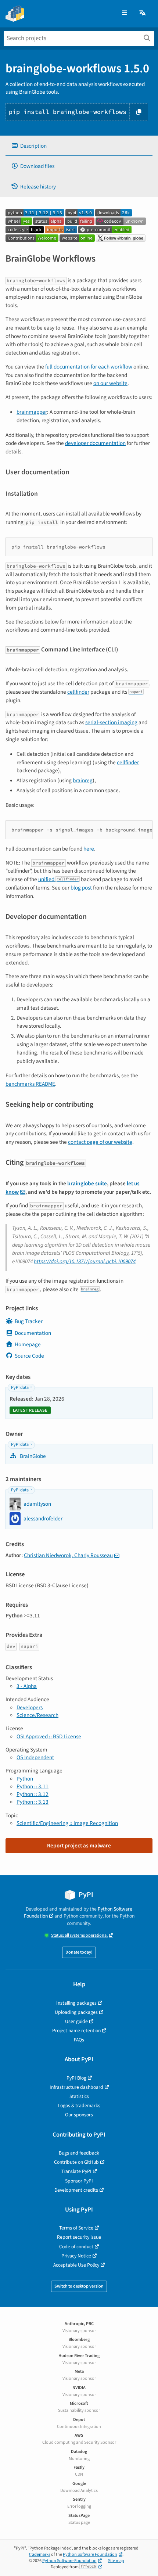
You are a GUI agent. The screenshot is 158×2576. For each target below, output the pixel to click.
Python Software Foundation (90, 2555)
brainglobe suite (87, 1183)
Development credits (76, 2190)
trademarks (40, 2555)
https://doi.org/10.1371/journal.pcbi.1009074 (85, 1261)
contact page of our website (100, 1142)
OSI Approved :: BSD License (49, 1736)
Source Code (29, 1356)
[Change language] (143, 13)
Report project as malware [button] (79, 1846)
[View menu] (124, 13)
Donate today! (79, 1952)
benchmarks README (30, 1084)
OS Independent (35, 1757)
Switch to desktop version (79, 2286)
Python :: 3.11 (33, 1786)
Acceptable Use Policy (76, 2265)
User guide (76, 2021)
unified (58, 879)
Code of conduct (76, 2247)
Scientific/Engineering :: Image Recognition (67, 1823)
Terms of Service (76, 2228)
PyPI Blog (76, 2078)
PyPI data (20, 1388)
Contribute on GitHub (76, 2162)
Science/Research (37, 1715)
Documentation (33, 1333)
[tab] (79, 146)
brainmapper (32, 412)
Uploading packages (76, 2012)
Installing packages (76, 2003)
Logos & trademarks (79, 2106)
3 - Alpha (27, 1686)
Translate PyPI (76, 2171)
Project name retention (76, 2031)
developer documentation (95, 443)
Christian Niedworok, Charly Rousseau (68, 1555)
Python (25, 1779)
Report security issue (79, 2237)
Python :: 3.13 (33, 1802)
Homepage (28, 1344)
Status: (79, 1935)
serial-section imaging (111, 722)
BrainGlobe (32, 1456)
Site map (116, 2561)
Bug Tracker (29, 1321)
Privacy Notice (76, 2256)
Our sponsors (79, 2115)
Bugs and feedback (79, 2153)
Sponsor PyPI (79, 2181)
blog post (81, 888)
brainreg (83, 780)
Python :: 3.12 (33, 1794)
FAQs (79, 2040)
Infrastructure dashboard (76, 2087)
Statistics (79, 2096)
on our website (110, 383)
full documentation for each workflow (89, 367)
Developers (30, 1707)
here (89, 849)
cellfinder (78, 692)
